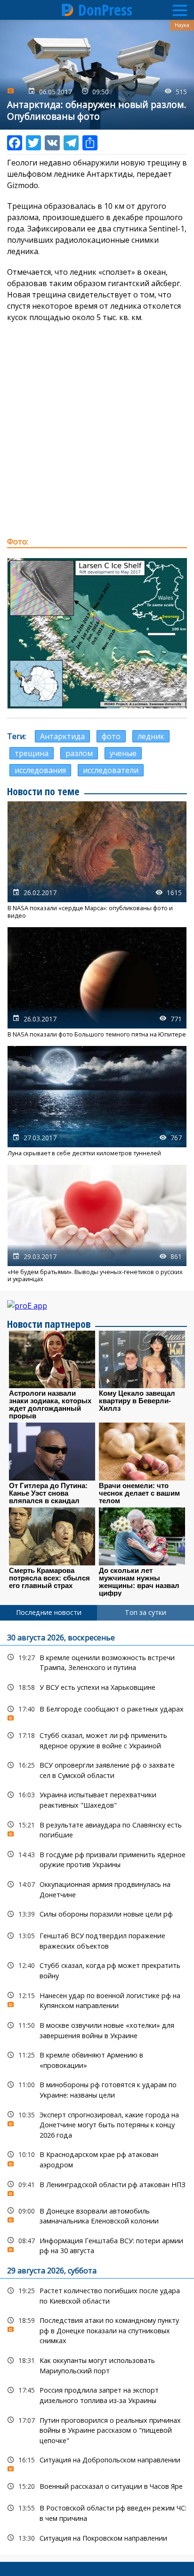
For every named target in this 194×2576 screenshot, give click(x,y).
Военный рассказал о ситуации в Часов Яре (97, 2486)
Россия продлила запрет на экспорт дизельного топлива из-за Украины (97, 2394)
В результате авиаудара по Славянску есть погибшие (97, 1829)
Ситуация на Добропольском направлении (97, 2462)
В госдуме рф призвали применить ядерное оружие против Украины (97, 1859)
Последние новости (49, 1612)
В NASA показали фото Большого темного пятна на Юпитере (97, 983)
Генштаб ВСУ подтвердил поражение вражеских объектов (97, 1940)
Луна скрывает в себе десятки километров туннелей (97, 1101)
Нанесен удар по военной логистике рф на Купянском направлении (97, 2000)
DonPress (105, 10)
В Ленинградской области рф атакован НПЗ (97, 2187)
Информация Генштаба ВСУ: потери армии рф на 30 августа (97, 2245)
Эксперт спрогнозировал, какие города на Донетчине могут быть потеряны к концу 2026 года (97, 2124)
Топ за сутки (145, 1612)
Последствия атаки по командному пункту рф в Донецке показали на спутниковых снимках (97, 2329)
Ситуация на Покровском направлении (97, 2538)
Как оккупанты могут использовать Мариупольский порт (97, 2364)
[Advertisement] (97, 429)
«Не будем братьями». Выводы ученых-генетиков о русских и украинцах (97, 1224)
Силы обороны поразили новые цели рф (97, 1914)
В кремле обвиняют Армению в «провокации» (97, 2059)
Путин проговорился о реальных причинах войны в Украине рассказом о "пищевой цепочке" (97, 2429)
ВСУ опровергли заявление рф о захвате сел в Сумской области (97, 1769)
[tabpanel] (97, 2088)
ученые (123, 753)
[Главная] (68, 10)
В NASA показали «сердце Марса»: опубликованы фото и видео (97, 860)
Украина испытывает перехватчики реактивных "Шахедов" (97, 1799)
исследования (40, 770)
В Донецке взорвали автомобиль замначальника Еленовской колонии (97, 2215)
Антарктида (62, 736)
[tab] (48, 1613)
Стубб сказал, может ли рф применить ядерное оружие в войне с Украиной (97, 1739)
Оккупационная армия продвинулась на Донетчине (97, 1888)
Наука (182, 25)
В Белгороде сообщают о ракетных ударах (97, 1711)
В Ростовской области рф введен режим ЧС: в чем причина (97, 2512)
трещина (32, 753)
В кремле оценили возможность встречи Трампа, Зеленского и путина (97, 1662)
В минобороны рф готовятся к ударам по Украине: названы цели (97, 2089)
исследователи (111, 770)
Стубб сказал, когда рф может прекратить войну (97, 1969)
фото (111, 736)
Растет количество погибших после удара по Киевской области (97, 2295)
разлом (79, 753)
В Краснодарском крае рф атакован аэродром (97, 2158)
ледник (151, 736)
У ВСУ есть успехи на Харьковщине (97, 1687)
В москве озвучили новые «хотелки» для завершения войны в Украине (97, 2029)
